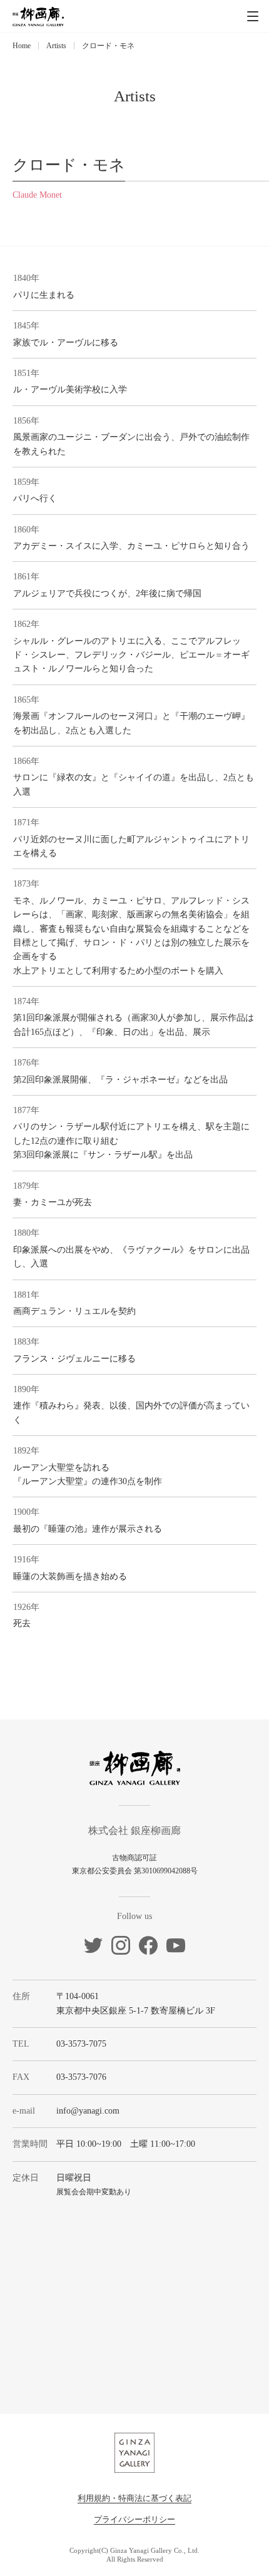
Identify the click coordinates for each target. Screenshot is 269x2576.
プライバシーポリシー (134, 2519)
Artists (56, 46)
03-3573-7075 (81, 2044)
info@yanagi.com (88, 2111)
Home (22, 46)
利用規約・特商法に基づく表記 (134, 2498)
